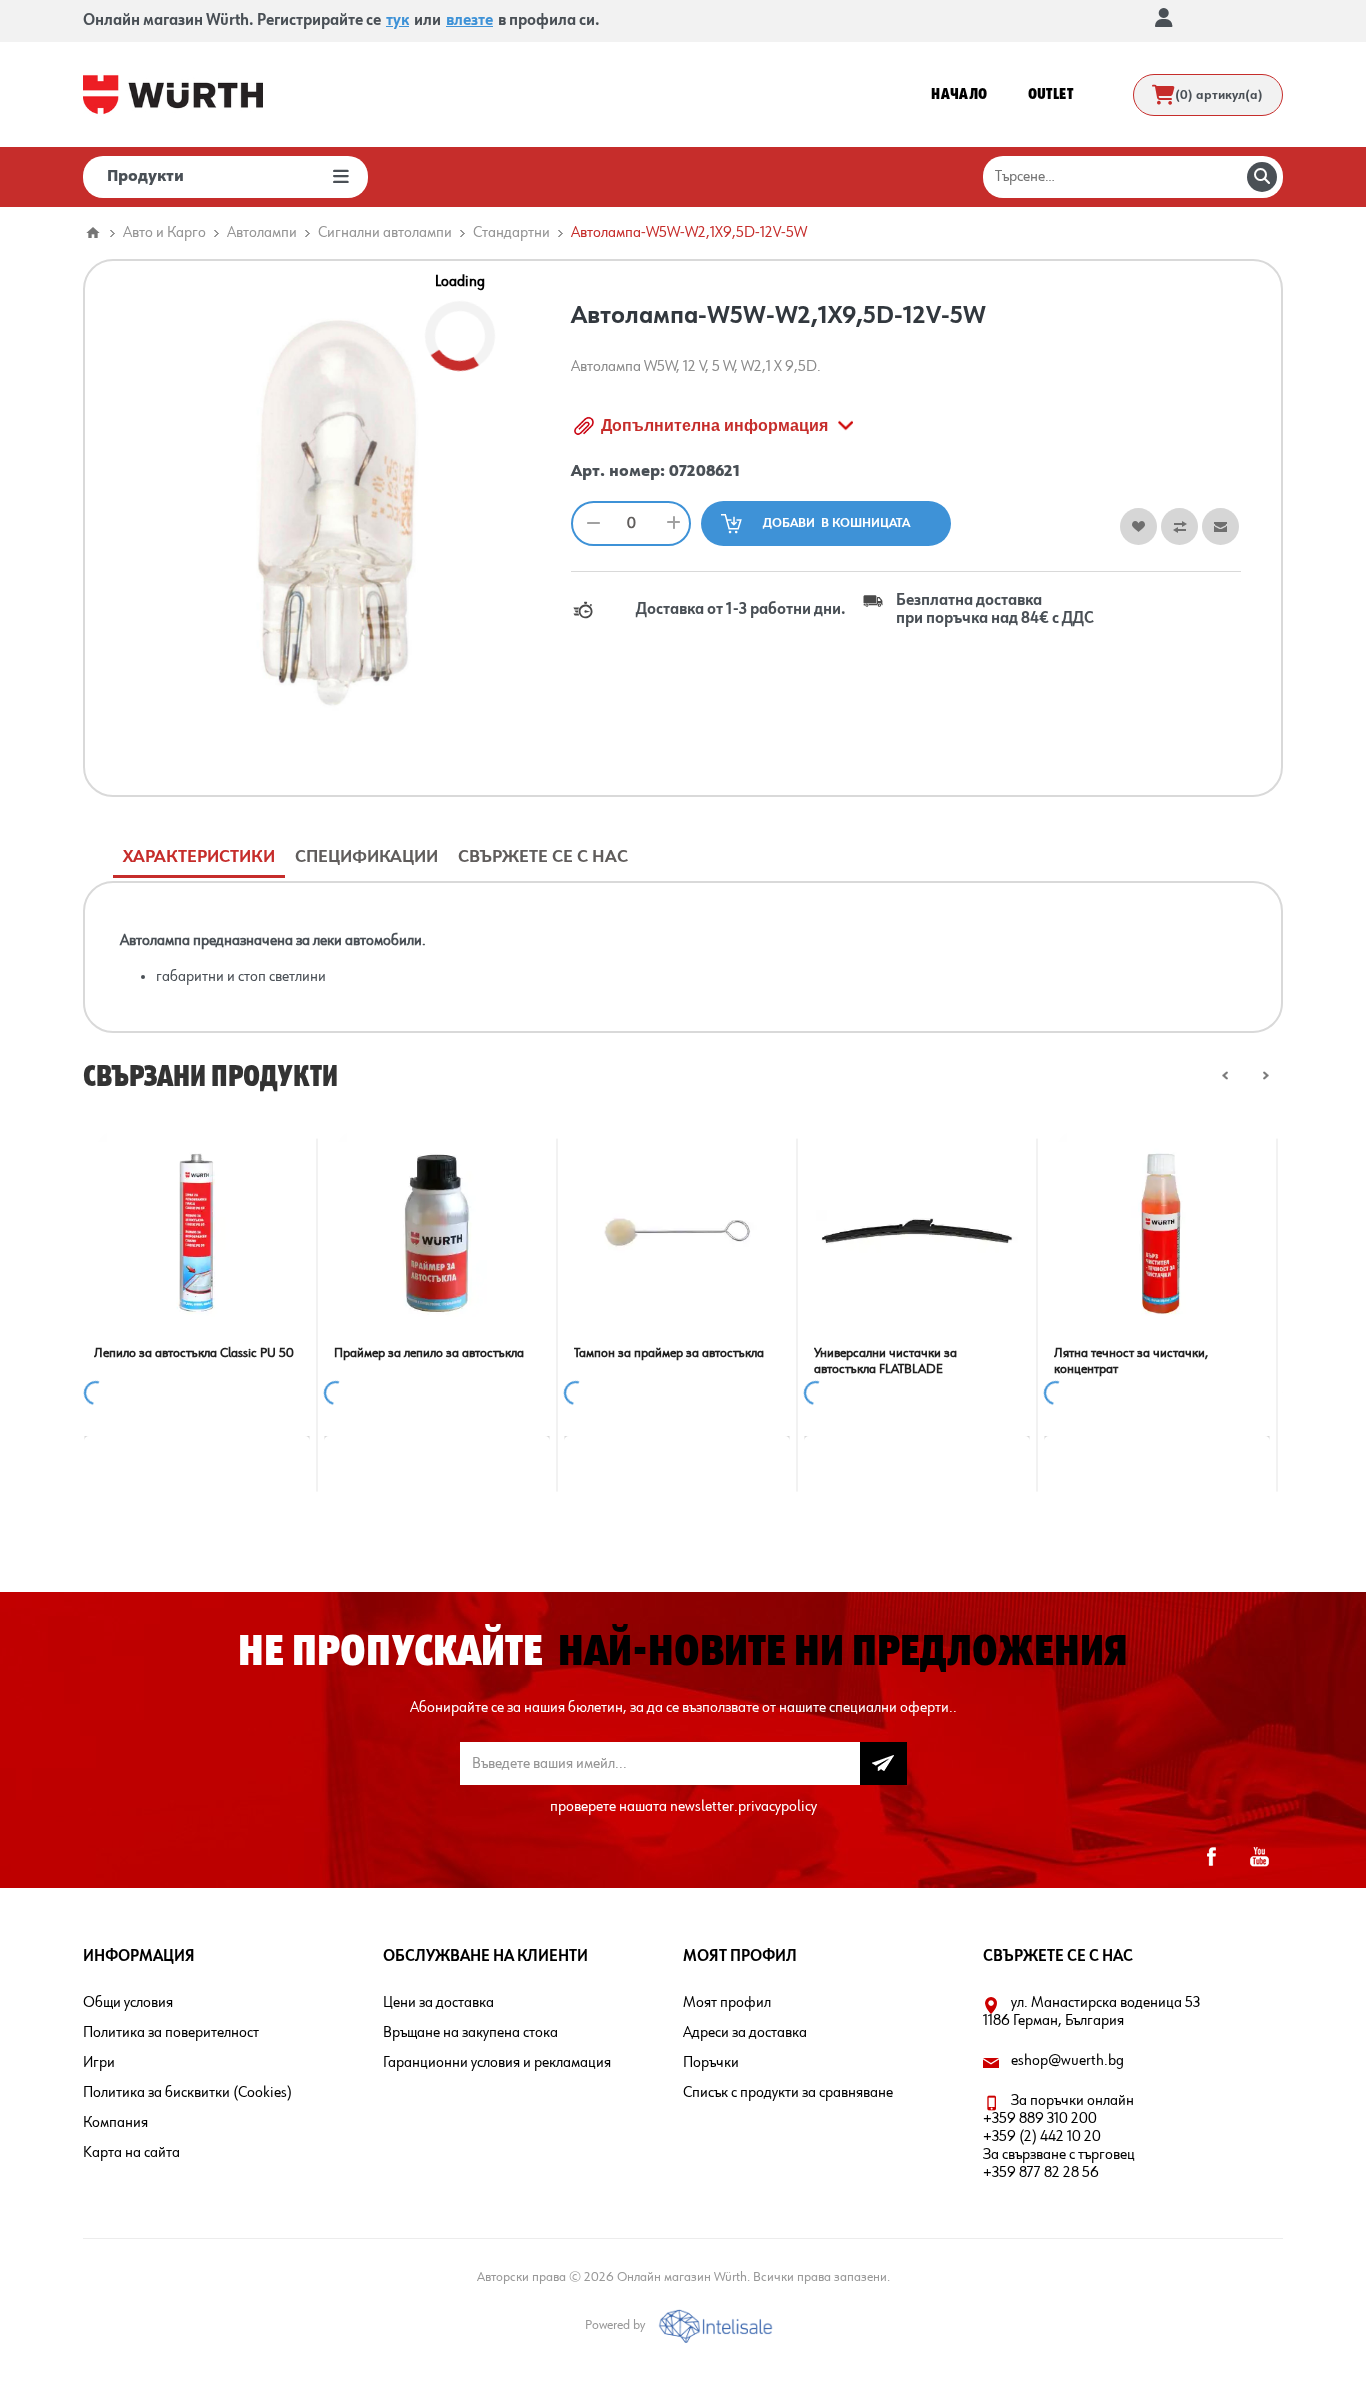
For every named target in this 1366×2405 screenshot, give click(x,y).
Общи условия (128, 2003)
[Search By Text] (1262, 177)
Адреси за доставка (745, 2033)
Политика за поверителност (171, 2033)
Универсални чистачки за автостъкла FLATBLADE (885, 1361)
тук (397, 21)
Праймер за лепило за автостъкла (429, 1353)
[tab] (199, 857)
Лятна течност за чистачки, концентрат (1131, 1361)
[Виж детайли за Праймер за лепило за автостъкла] (437, 1232)
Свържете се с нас (543, 857)
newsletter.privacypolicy (743, 1807)
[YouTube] (1259, 1857)
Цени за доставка (438, 2003)
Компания (115, 2123)
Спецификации (366, 857)
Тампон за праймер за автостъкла (669, 1353)
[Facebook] (1211, 1857)
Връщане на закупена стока (470, 2033)
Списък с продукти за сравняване (788, 2093)
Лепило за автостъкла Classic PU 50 (194, 1353)
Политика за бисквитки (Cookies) (187, 2093)
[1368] (917, 1232)
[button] (1225, 1075)
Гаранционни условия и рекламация (497, 2063)
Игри (99, 2063)
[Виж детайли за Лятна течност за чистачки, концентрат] (1157, 1232)
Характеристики (199, 857)
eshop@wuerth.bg (1067, 2061)
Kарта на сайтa (131, 2153)
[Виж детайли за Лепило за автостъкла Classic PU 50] (197, 1232)
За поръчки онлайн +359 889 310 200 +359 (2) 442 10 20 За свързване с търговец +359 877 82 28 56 (1059, 2137)
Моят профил (727, 2003)
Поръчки (711, 2063)
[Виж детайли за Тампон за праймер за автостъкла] (677, 1232)
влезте (469, 21)
